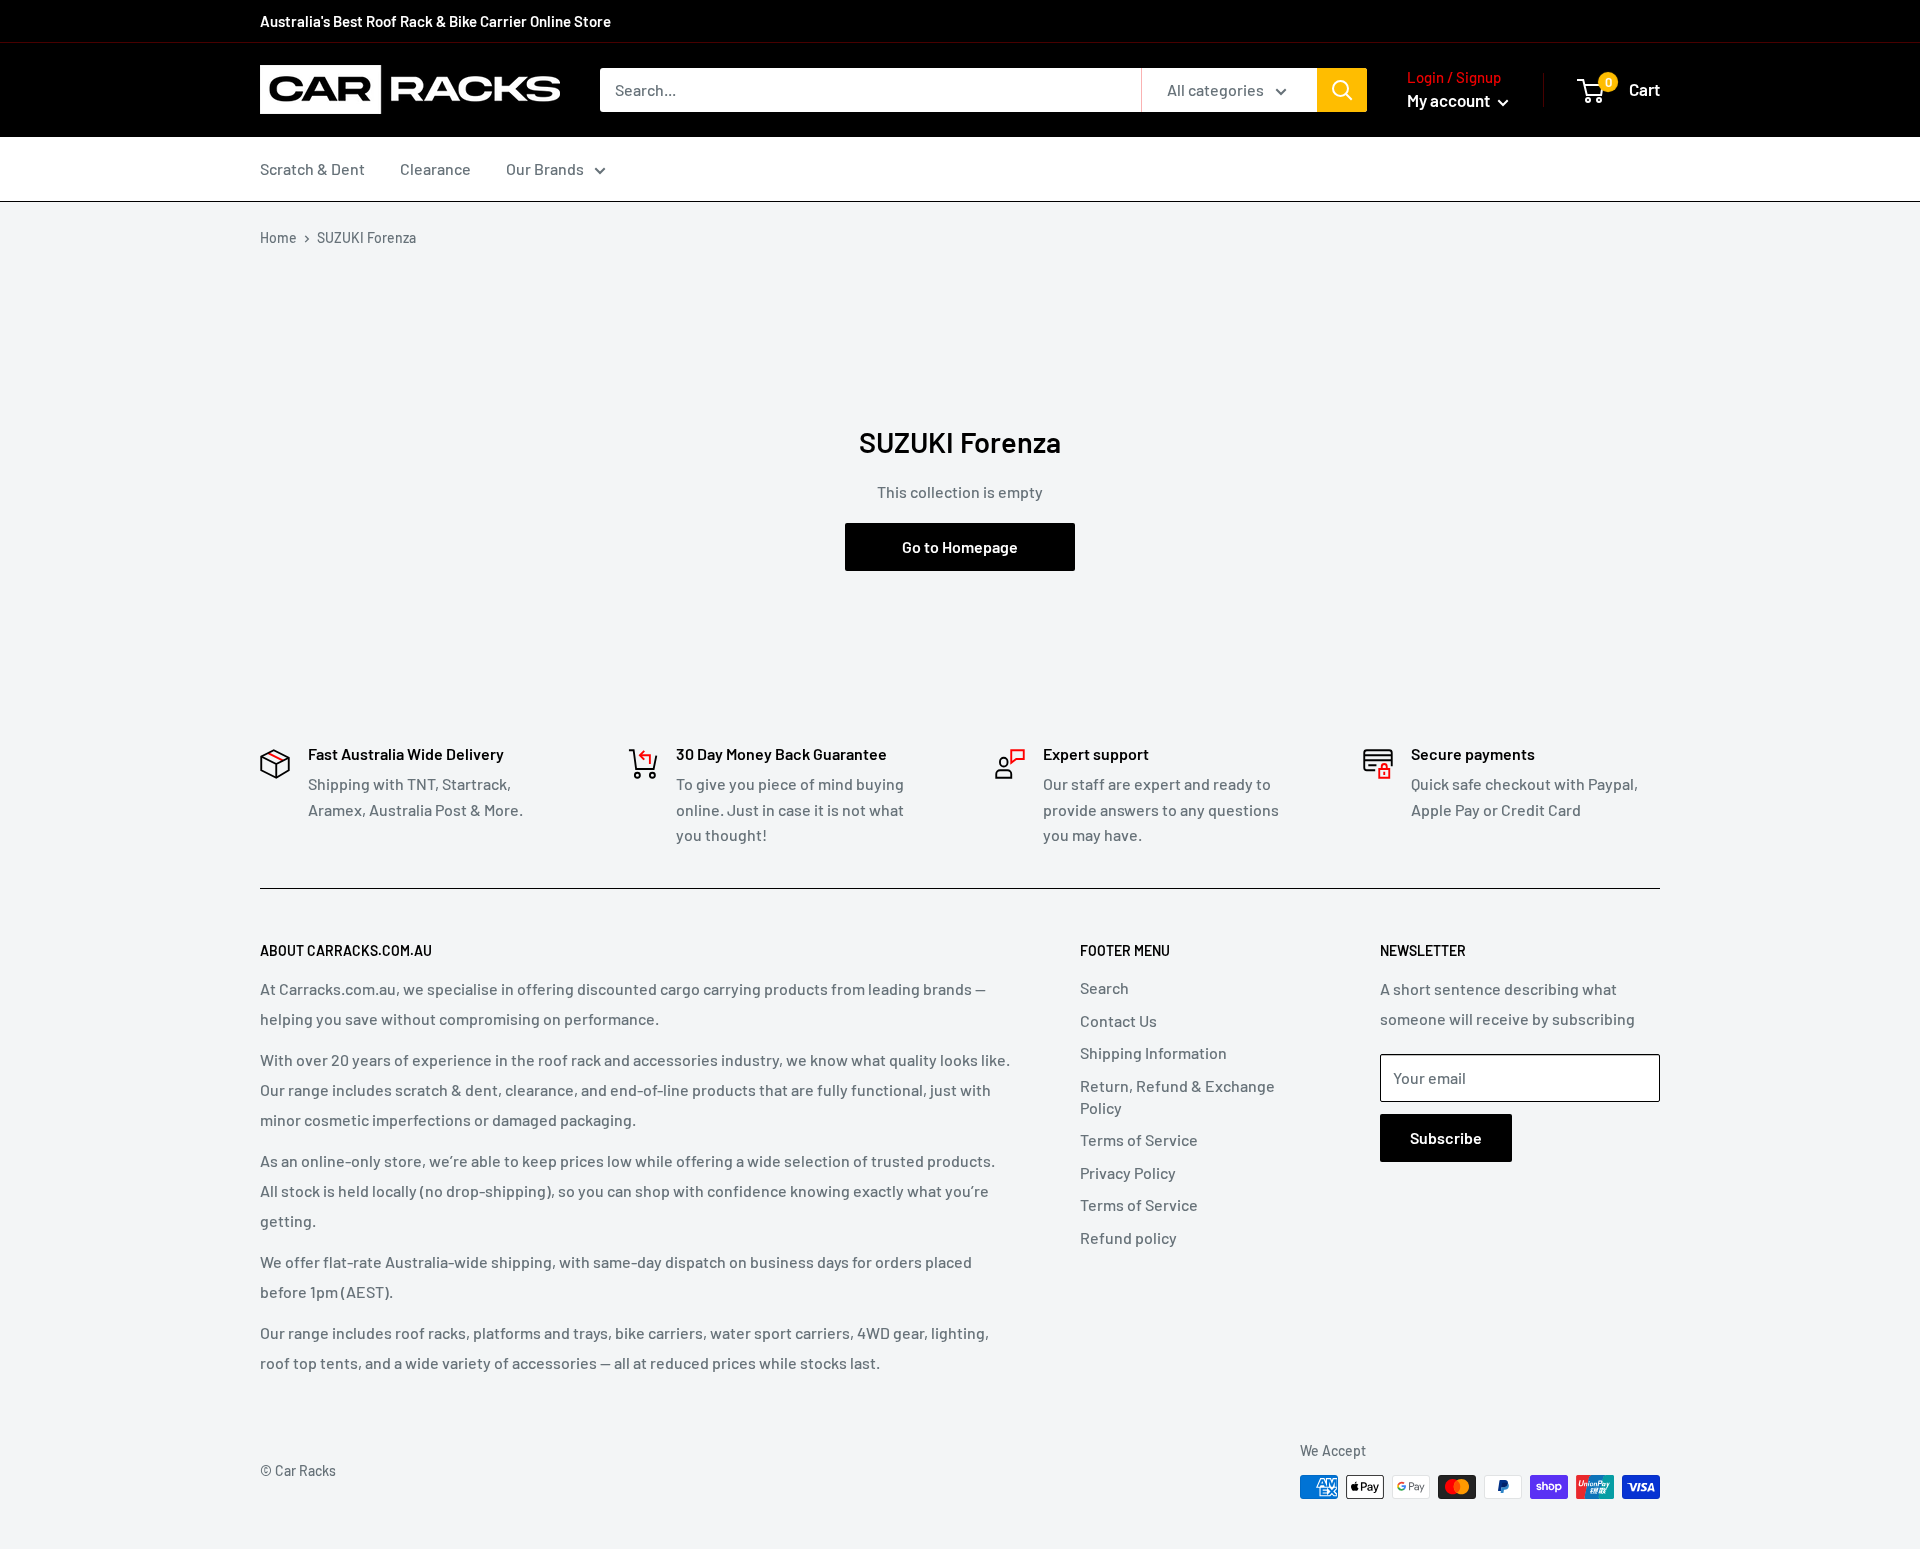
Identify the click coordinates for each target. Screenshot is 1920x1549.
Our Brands (545, 168)
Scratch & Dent (312, 168)
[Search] (1342, 90)
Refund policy (1128, 1237)
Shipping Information (1153, 1052)
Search (1104, 987)
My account (1450, 100)
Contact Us (1118, 1020)
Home (278, 237)
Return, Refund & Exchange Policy (1177, 1096)
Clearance (435, 168)
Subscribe (1446, 1137)
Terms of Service (1139, 1139)
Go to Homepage (960, 546)
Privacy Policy (1128, 1172)
